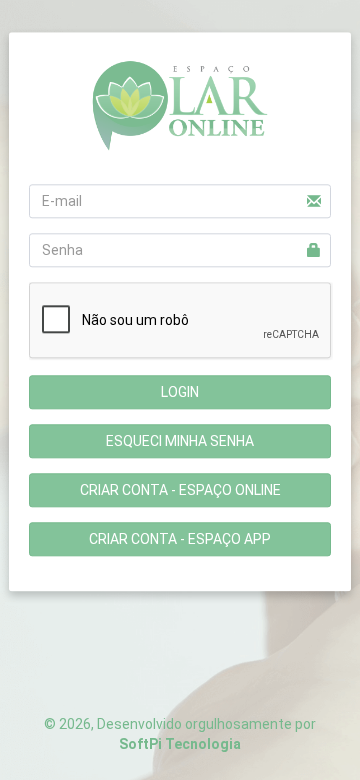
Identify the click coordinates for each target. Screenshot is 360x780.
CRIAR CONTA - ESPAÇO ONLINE (180, 491)
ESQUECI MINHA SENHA (180, 442)
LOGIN (180, 393)
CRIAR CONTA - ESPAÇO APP (180, 540)
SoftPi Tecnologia (180, 744)
